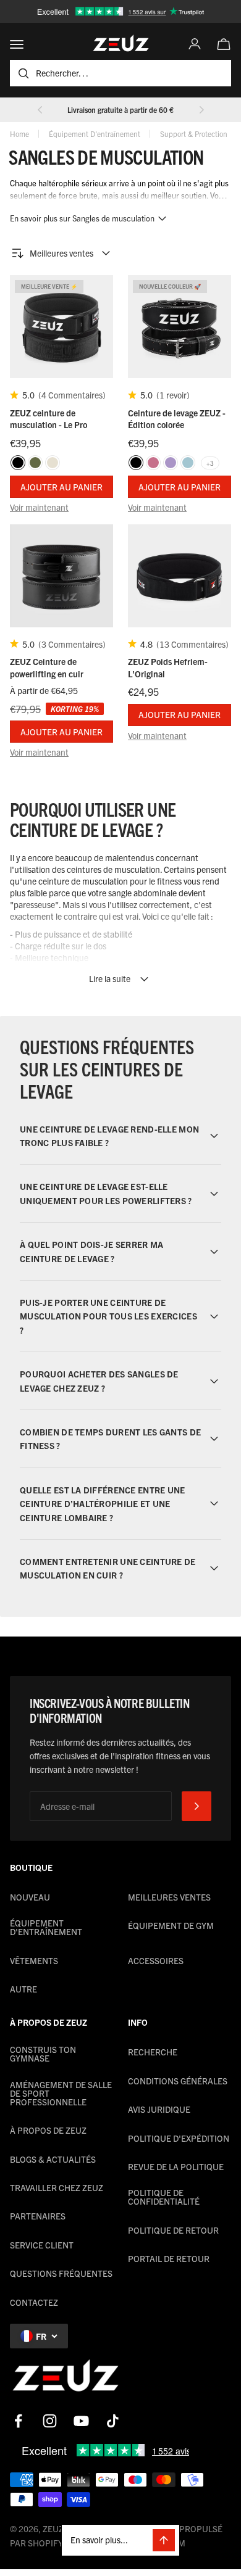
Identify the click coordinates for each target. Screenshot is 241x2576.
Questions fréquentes (61, 2273)
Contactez (34, 2302)
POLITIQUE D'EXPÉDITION (179, 2138)
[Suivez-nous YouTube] (81, 2421)
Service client (42, 2245)
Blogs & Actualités (53, 2159)
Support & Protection (194, 134)
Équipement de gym (171, 1925)
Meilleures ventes (169, 1897)
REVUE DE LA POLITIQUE (176, 2166)
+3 (210, 463)
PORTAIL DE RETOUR (169, 2258)
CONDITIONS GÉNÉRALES (178, 2081)
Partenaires (38, 2216)
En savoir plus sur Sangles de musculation (82, 218)
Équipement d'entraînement (95, 134)
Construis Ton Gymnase (43, 2054)
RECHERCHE (153, 2052)
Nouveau (30, 1897)
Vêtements (34, 1960)
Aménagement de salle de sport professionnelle (61, 2093)
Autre (23, 1989)
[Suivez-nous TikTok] (113, 2421)
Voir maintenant (39, 507)
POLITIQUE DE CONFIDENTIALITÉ (164, 2197)
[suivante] (201, 110)
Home (19, 134)
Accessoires (156, 1960)
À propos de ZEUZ (48, 2130)
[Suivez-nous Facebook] (18, 2421)
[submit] (197, 1806)
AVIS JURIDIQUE (159, 2109)
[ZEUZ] (66, 2378)
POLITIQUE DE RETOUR (173, 2230)
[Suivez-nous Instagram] (50, 2421)
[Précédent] (40, 110)
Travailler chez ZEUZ (57, 2187)
